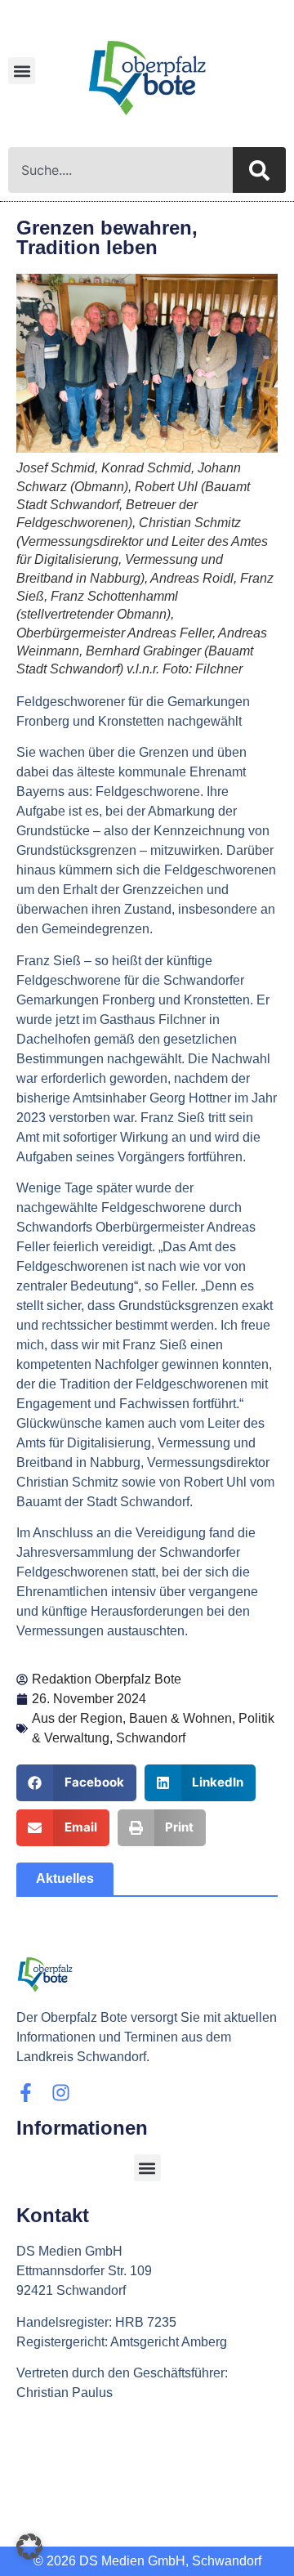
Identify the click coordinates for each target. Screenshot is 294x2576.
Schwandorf (151, 1738)
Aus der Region (77, 1718)
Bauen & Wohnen (180, 1718)
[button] (22, 71)
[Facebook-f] (26, 2093)
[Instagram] (61, 2093)
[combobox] (120, 170)
